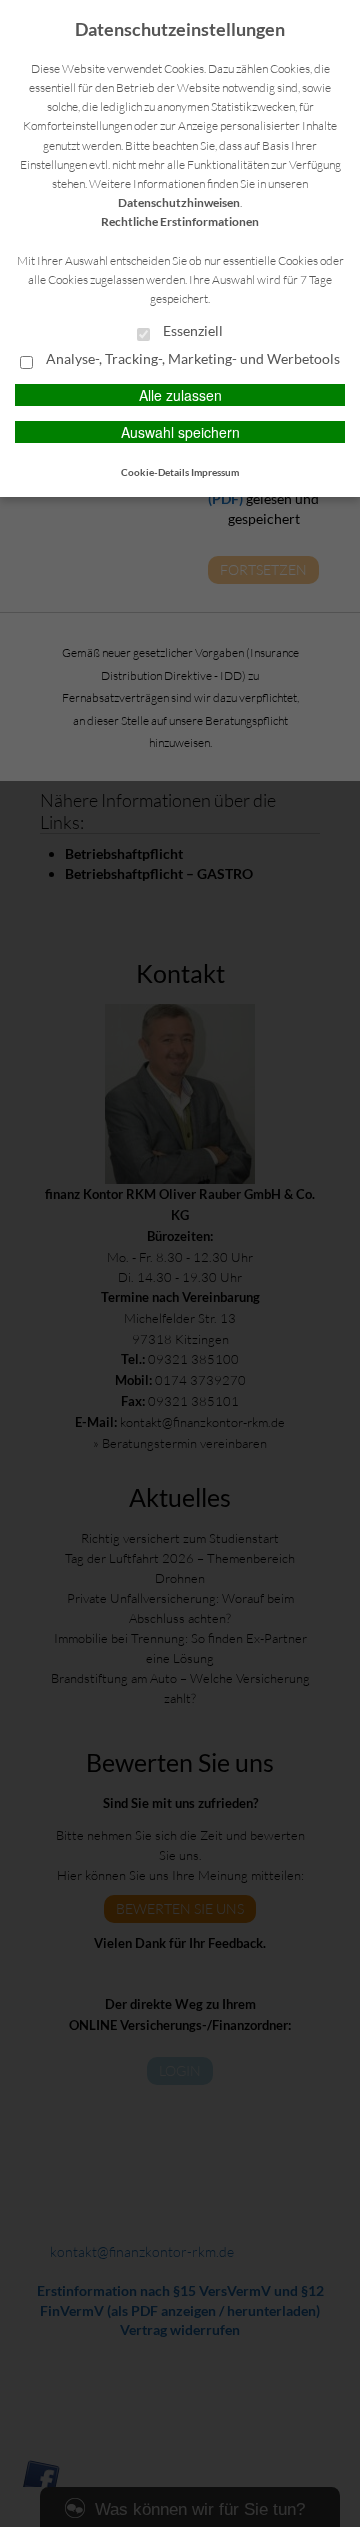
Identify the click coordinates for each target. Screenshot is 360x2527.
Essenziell (191, 331)
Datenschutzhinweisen (179, 202)
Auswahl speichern (180, 432)
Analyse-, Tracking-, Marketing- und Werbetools (191, 359)
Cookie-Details (155, 472)
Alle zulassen (180, 395)
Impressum (215, 472)
